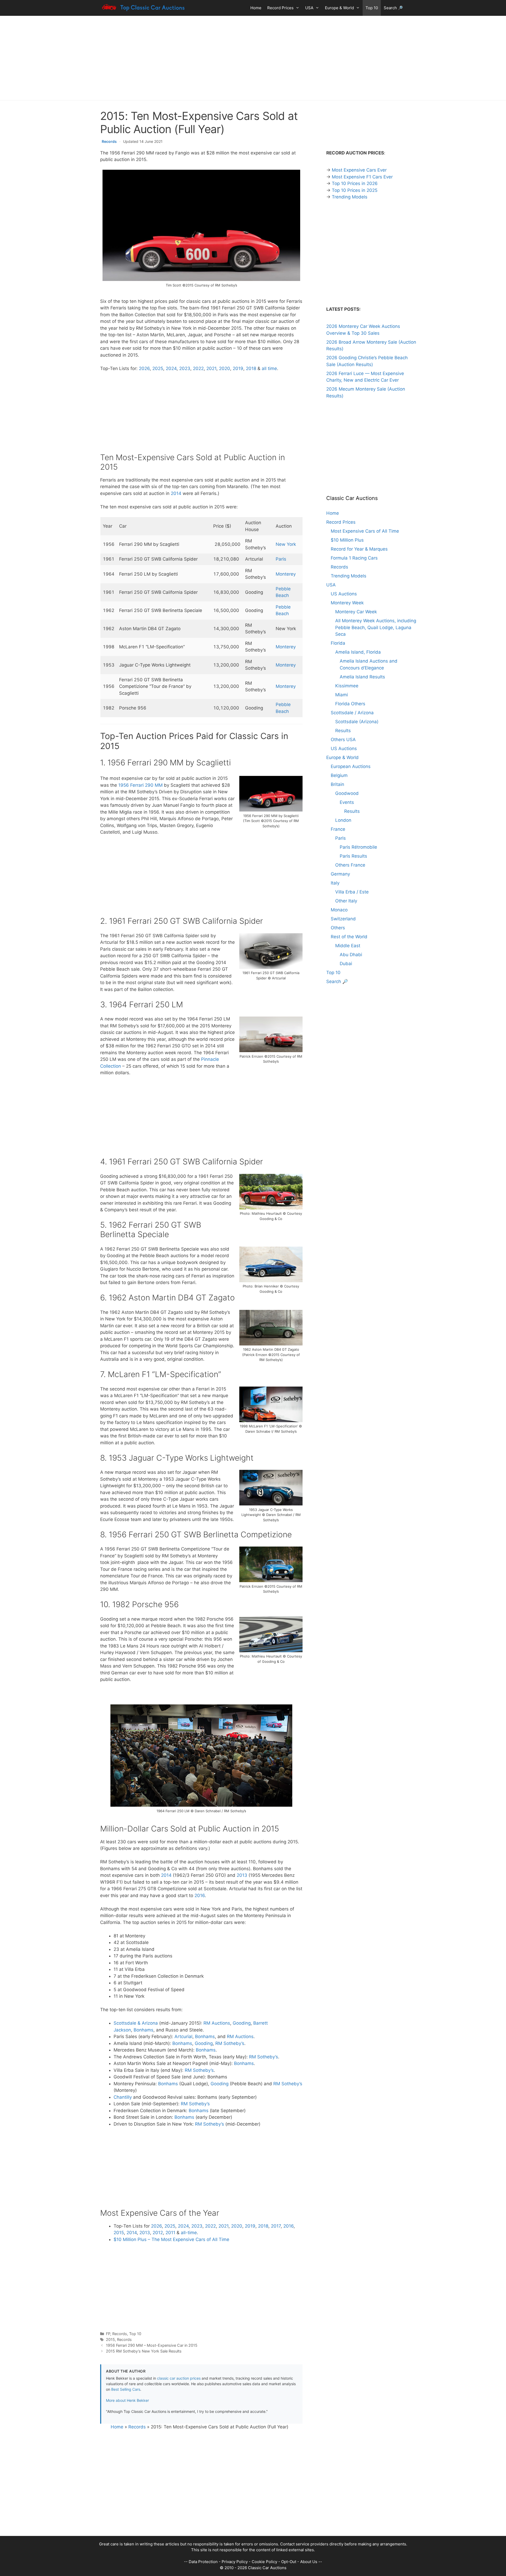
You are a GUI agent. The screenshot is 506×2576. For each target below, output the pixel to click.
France (338, 829)
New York (286, 544)
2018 (251, 368)
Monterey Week (347, 603)
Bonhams (143, 2030)
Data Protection (203, 2562)
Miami (342, 695)
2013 (242, 1875)
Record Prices (280, 8)
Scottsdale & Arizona (136, 2023)
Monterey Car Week (356, 612)
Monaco (339, 910)
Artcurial (183, 2037)
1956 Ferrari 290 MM (140, 785)
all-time (189, 2233)
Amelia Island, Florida (358, 652)
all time (269, 368)
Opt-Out (289, 2562)
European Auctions (351, 766)
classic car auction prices (179, 2378)
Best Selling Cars (126, 2389)
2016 (200, 1895)
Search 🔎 (393, 8)
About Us (309, 2562)
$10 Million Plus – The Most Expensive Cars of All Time (171, 2239)
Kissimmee (347, 686)
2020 (225, 368)
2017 (276, 2226)
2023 (185, 368)
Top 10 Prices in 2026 (355, 183)
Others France (350, 865)
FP (108, 2334)
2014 (176, 493)
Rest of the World (349, 937)
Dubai (346, 964)
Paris (281, 559)
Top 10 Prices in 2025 (355, 190)
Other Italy (346, 901)
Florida (338, 643)
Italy (335, 883)
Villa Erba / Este (352, 892)
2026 (144, 368)
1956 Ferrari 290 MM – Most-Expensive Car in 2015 (152, 2345)
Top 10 (372, 8)
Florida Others (350, 704)
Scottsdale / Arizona (352, 713)
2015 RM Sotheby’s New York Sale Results (144, 2351)
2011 (170, 2233)
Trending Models (350, 197)
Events (347, 802)
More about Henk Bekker (127, 2400)
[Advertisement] (253, 58)
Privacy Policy (235, 2562)
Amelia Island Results (362, 677)
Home (256, 8)
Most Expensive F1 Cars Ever (362, 177)
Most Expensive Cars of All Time (365, 531)
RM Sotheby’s (230, 2043)
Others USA (343, 740)
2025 (158, 368)
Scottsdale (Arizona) (357, 722)
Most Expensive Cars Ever (359, 170)
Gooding (242, 2023)
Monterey (286, 574)
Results (343, 731)
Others (338, 928)
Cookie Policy (264, 2562)
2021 (211, 368)
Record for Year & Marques (359, 549)
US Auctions (344, 594)
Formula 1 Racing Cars (354, 558)
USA (309, 8)
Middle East (348, 946)
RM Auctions (217, 2023)
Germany (340, 874)
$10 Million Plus (347, 540)
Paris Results (353, 856)
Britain (337, 784)
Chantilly (123, 2097)
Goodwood (347, 793)
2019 (238, 368)
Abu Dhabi (351, 955)
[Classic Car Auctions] (144, 8)
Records (109, 141)
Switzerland (343, 919)
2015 (119, 2233)
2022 (198, 368)
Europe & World (339, 8)
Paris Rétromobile (358, 847)
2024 (171, 368)
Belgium (339, 775)
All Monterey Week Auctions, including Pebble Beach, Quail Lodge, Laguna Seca (376, 627)
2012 (158, 2233)
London (343, 820)
